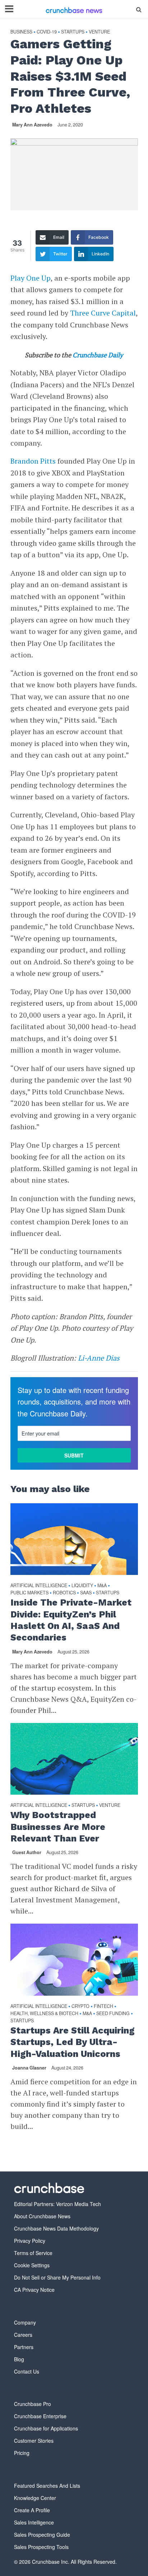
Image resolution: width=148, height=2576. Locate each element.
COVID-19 (47, 32)
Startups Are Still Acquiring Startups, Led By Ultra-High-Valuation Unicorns (73, 2042)
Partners (24, 2347)
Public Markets (29, 1593)
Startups (73, 32)
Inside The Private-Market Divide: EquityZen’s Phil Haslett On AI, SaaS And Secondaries (71, 1620)
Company (25, 2322)
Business (21, 32)
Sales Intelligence (34, 2522)
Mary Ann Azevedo (32, 125)
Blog (19, 2359)
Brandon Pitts (33, 461)
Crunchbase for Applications (46, 2428)
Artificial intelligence (39, 1586)
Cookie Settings (32, 2265)
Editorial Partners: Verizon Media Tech (57, 2204)
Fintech (103, 2006)
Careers (23, 2335)
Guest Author (27, 1852)
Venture (99, 32)
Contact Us (27, 2371)
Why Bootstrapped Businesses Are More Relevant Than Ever (58, 1827)
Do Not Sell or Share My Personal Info (57, 2277)
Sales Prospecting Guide (42, 2535)
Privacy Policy (30, 2241)
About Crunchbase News (42, 2216)
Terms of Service (33, 2253)
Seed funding (113, 2014)
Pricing (22, 2453)
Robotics (64, 1593)
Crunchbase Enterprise (40, 2416)
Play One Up (31, 278)
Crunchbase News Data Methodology (56, 2228)
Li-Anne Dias (99, 1358)
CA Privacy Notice (34, 2290)
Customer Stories (34, 2441)
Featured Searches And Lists (47, 2486)
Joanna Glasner (29, 2068)
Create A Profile (32, 2510)
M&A (102, 1586)
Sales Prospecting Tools (41, 2547)
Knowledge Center (35, 2498)
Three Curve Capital (103, 313)
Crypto (80, 2006)
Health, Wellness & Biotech (44, 2014)
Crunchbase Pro (33, 2404)
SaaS (86, 1593)
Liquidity (82, 1586)
